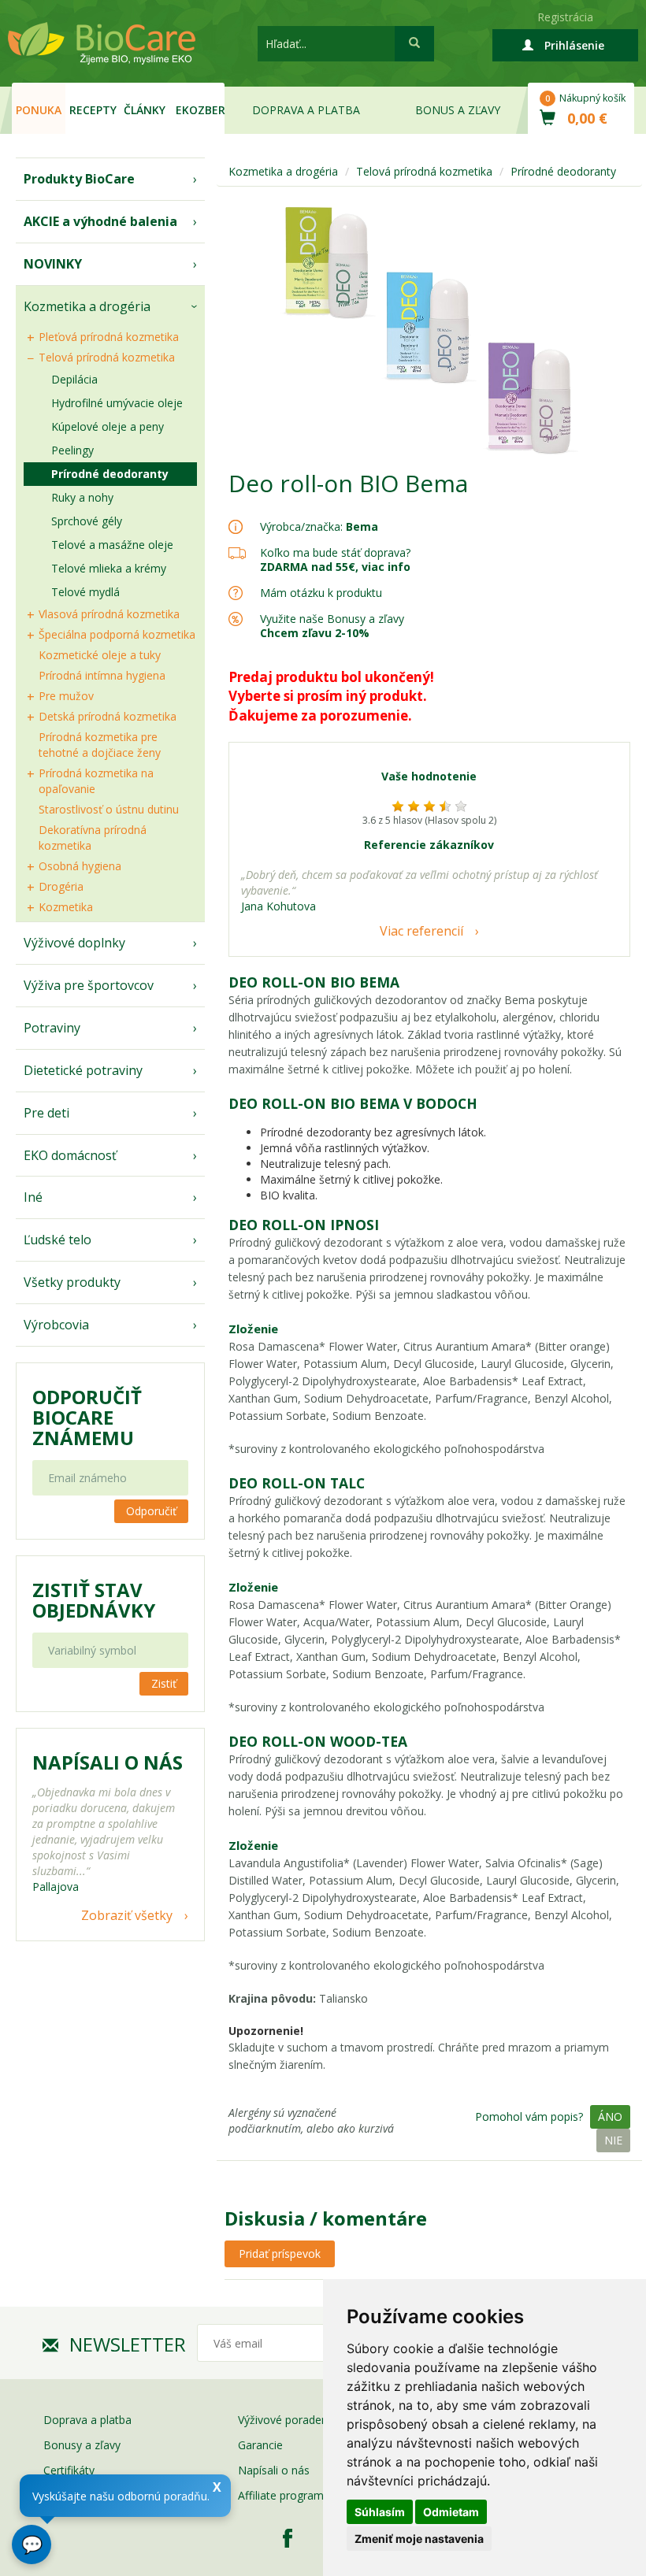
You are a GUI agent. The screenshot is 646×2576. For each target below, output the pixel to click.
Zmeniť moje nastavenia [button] (419, 2539)
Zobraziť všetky (127, 1915)
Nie (613, 2140)
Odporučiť (151, 1511)
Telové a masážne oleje (112, 545)
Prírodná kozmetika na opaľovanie (96, 781)
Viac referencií (421, 931)
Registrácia (565, 17)
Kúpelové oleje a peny (108, 426)
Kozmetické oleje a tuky (100, 655)
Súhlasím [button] (380, 2512)
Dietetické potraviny (83, 1070)
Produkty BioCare (79, 179)
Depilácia (74, 379)
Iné (33, 1197)
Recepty (93, 110)
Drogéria (61, 886)
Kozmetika (66, 907)
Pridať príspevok (280, 2254)
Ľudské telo (58, 1240)
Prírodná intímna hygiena (102, 675)
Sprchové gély (87, 521)
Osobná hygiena (80, 866)
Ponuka (39, 110)
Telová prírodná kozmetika (107, 357)
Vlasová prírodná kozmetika (109, 614)
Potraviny (52, 1028)
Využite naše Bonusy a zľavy (332, 626)
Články (145, 110)
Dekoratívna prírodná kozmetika (93, 838)
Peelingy (72, 450)
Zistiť (164, 1683)
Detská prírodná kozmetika (108, 716)
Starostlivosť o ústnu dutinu (109, 809)
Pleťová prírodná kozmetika (109, 337)
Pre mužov (66, 696)
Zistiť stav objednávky (94, 1600)
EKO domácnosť (70, 1155)
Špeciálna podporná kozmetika (117, 634)
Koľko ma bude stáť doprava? (335, 552)
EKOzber (200, 110)
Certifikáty (69, 2470)
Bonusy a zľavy (82, 2445)
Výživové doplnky (74, 943)
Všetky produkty (72, 1282)
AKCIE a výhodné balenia (100, 221)
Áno (610, 2116)
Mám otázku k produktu (321, 593)
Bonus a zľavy (458, 110)
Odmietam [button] (451, 2512)
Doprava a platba (306, 110)
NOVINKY (53, 264)
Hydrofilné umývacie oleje (117, 403)
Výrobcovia (56, 1325)
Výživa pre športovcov (89, 985)
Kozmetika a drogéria (87, 306)
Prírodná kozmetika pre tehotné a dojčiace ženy (100, 745)
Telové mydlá (85, 592)
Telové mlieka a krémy (109, 568)
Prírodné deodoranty (110, 474)
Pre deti (46, 1113)
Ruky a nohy (82, 497)
